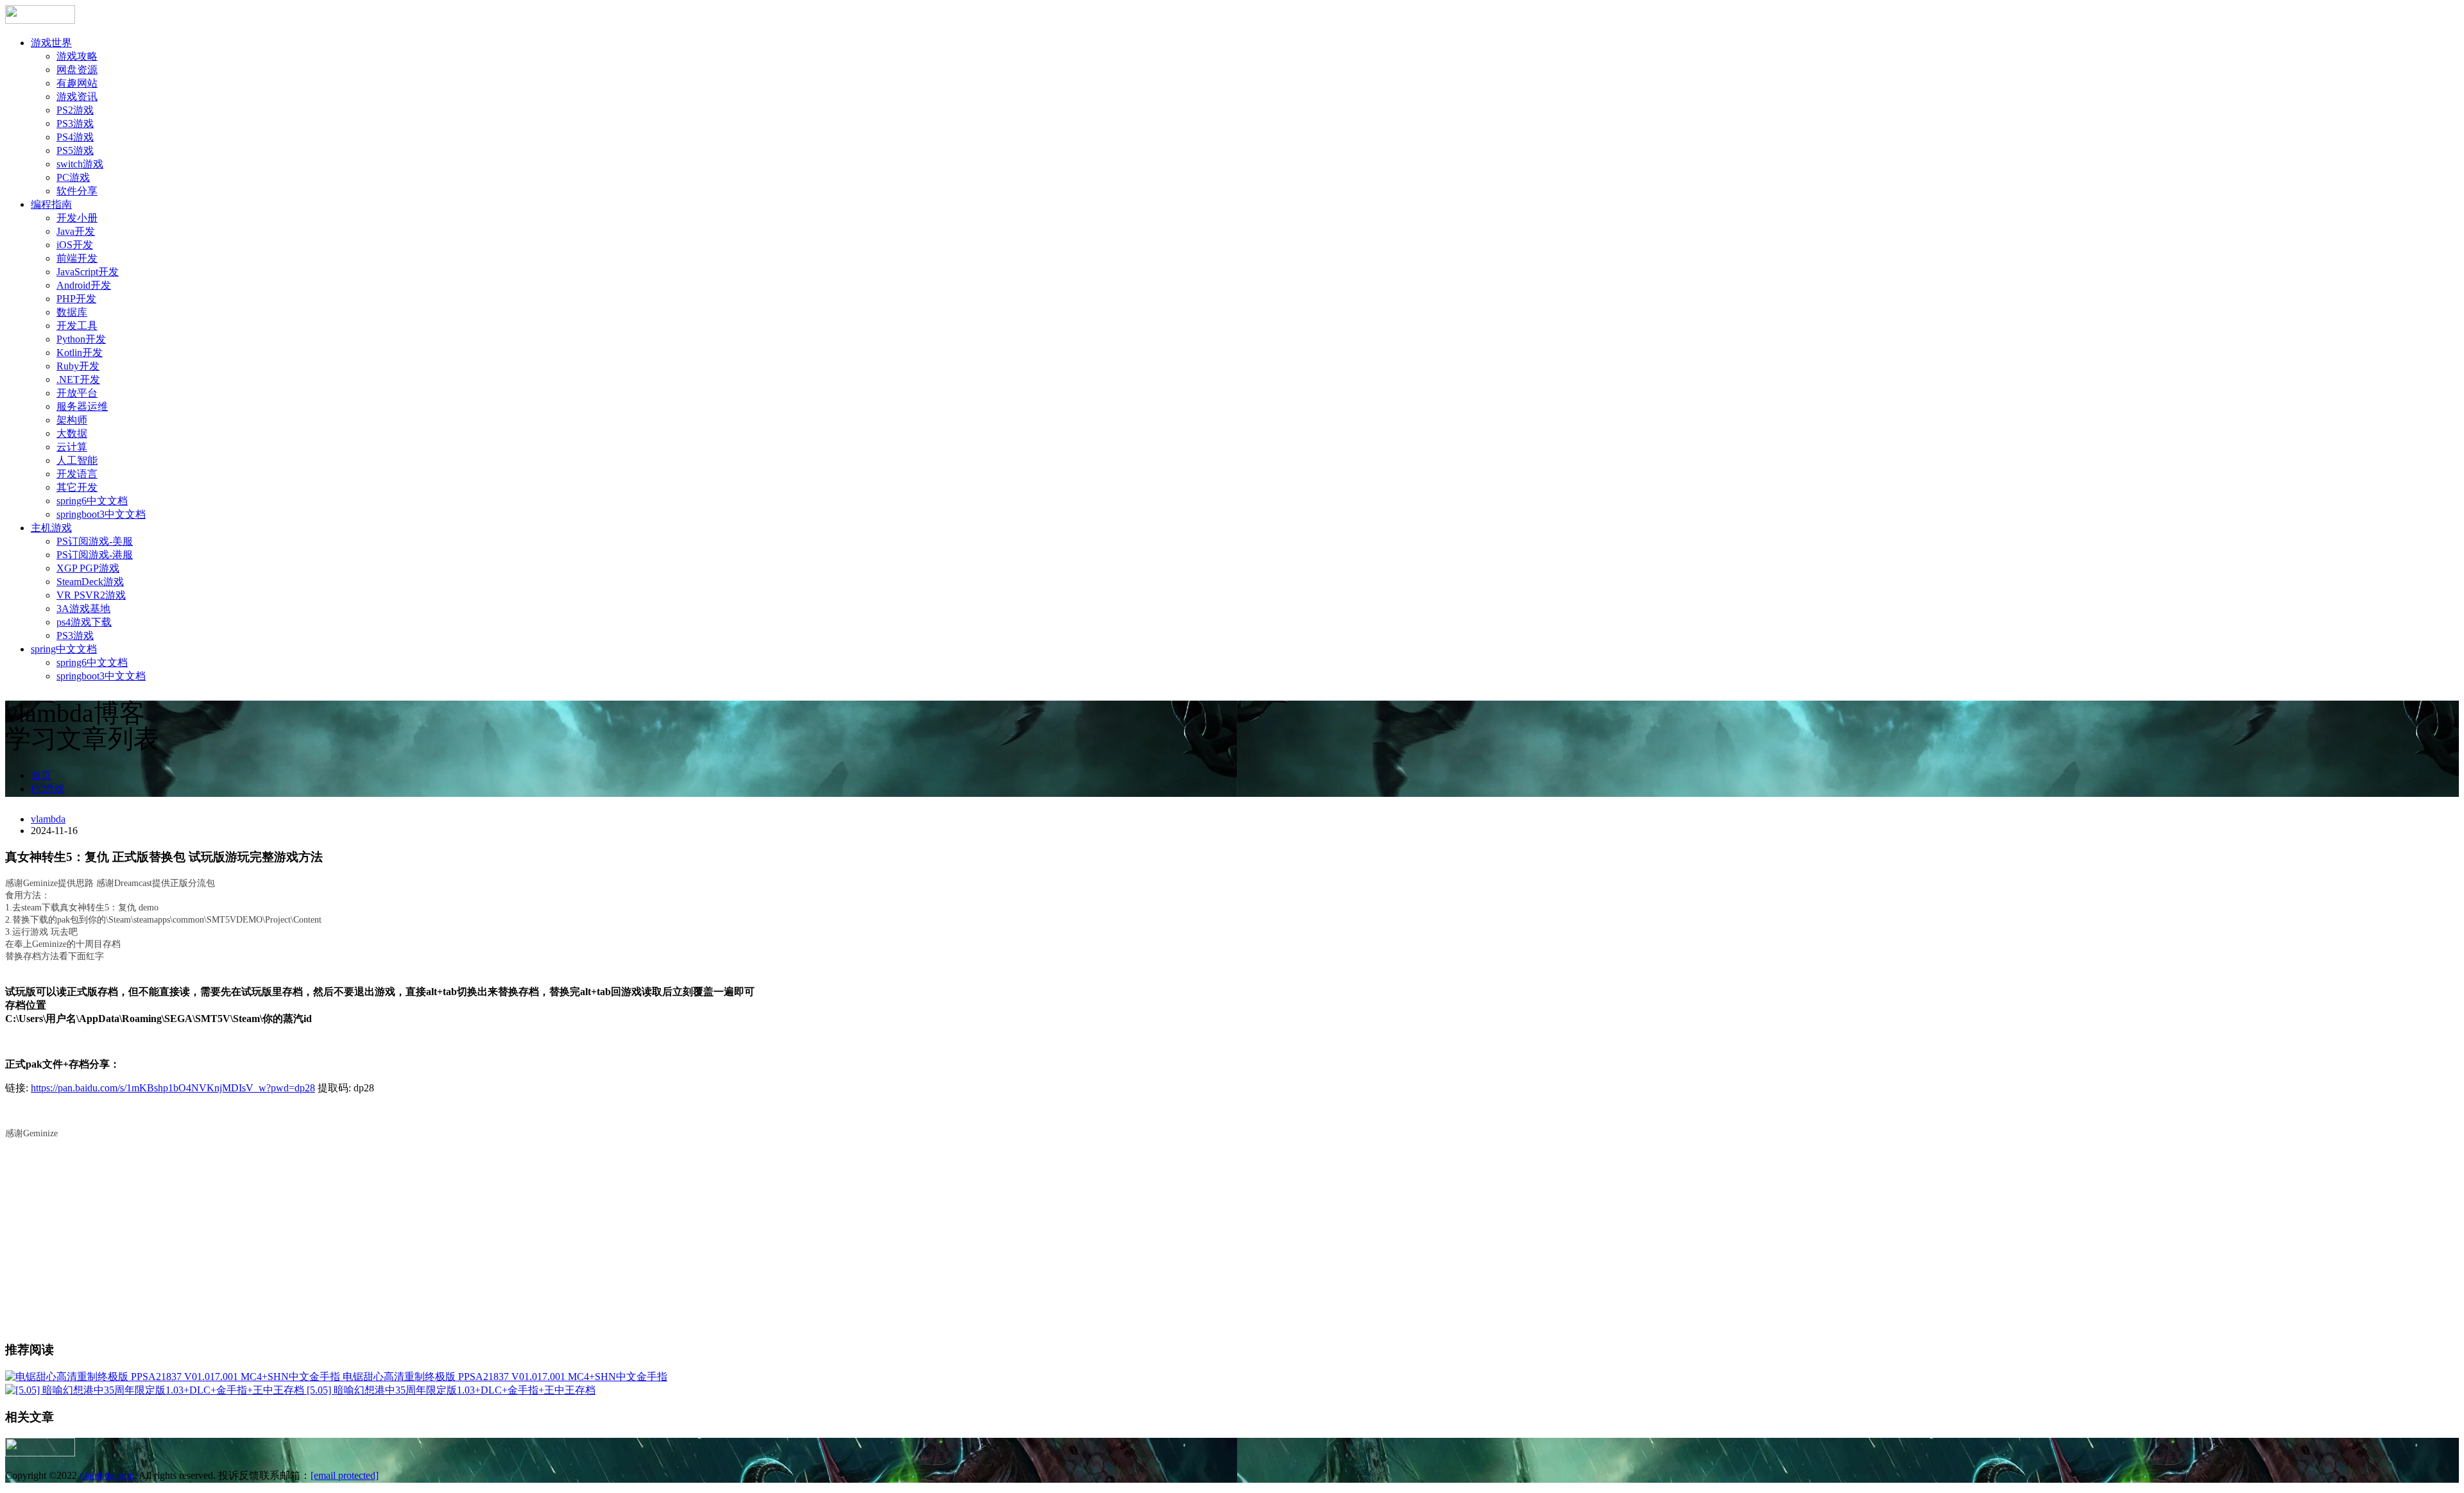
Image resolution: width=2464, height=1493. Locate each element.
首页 (41, 775)
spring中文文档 (64, 649)
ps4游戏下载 (84, 622)
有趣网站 (77, 83)
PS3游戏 (75, 124)
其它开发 (77, 487)
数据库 (72, 312)
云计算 (72, 447)
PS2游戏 (75, 110)
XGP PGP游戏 (88, 568)
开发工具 (77, 326)
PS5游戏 (75, 150)
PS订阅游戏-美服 (95, 541)
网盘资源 (77, 70)
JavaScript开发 (88, 272)
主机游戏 (51, 528)
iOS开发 (75, 245)
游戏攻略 (77, 56)
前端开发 (77, 258)
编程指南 (51, 204)
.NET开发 (78, 380)
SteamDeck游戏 (90, 582)
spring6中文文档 (92, 501)
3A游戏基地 (83, 609)
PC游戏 (73, 177)
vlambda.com (107, 1475)
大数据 (72, 433)
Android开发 (84, 285)
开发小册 (77, 218)
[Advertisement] (1232, 1240)
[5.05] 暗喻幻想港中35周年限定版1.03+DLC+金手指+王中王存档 (451, 1390)
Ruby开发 (78, 366)
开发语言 (77, 474)
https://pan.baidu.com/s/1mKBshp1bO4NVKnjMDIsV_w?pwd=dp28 (173, 1088)
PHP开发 (76, 299)
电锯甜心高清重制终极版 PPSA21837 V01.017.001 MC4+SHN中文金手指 (505, 1377)
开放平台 (77, 393)
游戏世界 (51, 43)
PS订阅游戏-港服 (95, 555)
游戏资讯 (77, 97)
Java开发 (76, 231)
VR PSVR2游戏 (91, 595)
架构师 (72, 420)
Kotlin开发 (80, 353)
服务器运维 (82, 406)
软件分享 (77, 191)
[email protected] (345, 1475)
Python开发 (81, 339)
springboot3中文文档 (101, 514)
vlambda (48, 819)
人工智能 (77, 460)
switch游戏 (80, 164)
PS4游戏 (75, 137)
